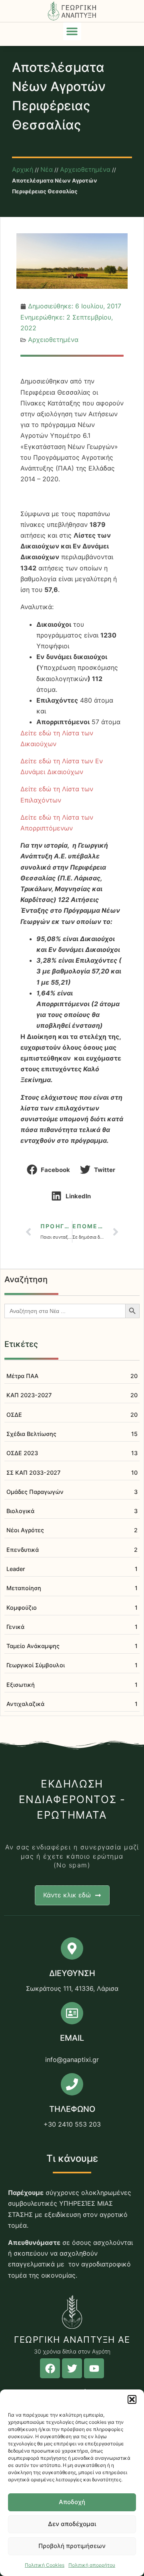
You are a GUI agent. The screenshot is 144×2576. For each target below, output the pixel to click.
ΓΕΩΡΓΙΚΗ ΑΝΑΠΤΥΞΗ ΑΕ (72, 2340)
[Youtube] (94, 2368)
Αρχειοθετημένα (85, 169)
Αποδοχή (72, 2502)
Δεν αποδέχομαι (72, 2524)
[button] (132, 2399)
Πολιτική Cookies (45, 2565)
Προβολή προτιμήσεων (72, 2546)
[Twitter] (72, 2368)
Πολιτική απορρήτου (92, 2565)
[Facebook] (50, 2368)
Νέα (47, 169)
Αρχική (23, 169)
